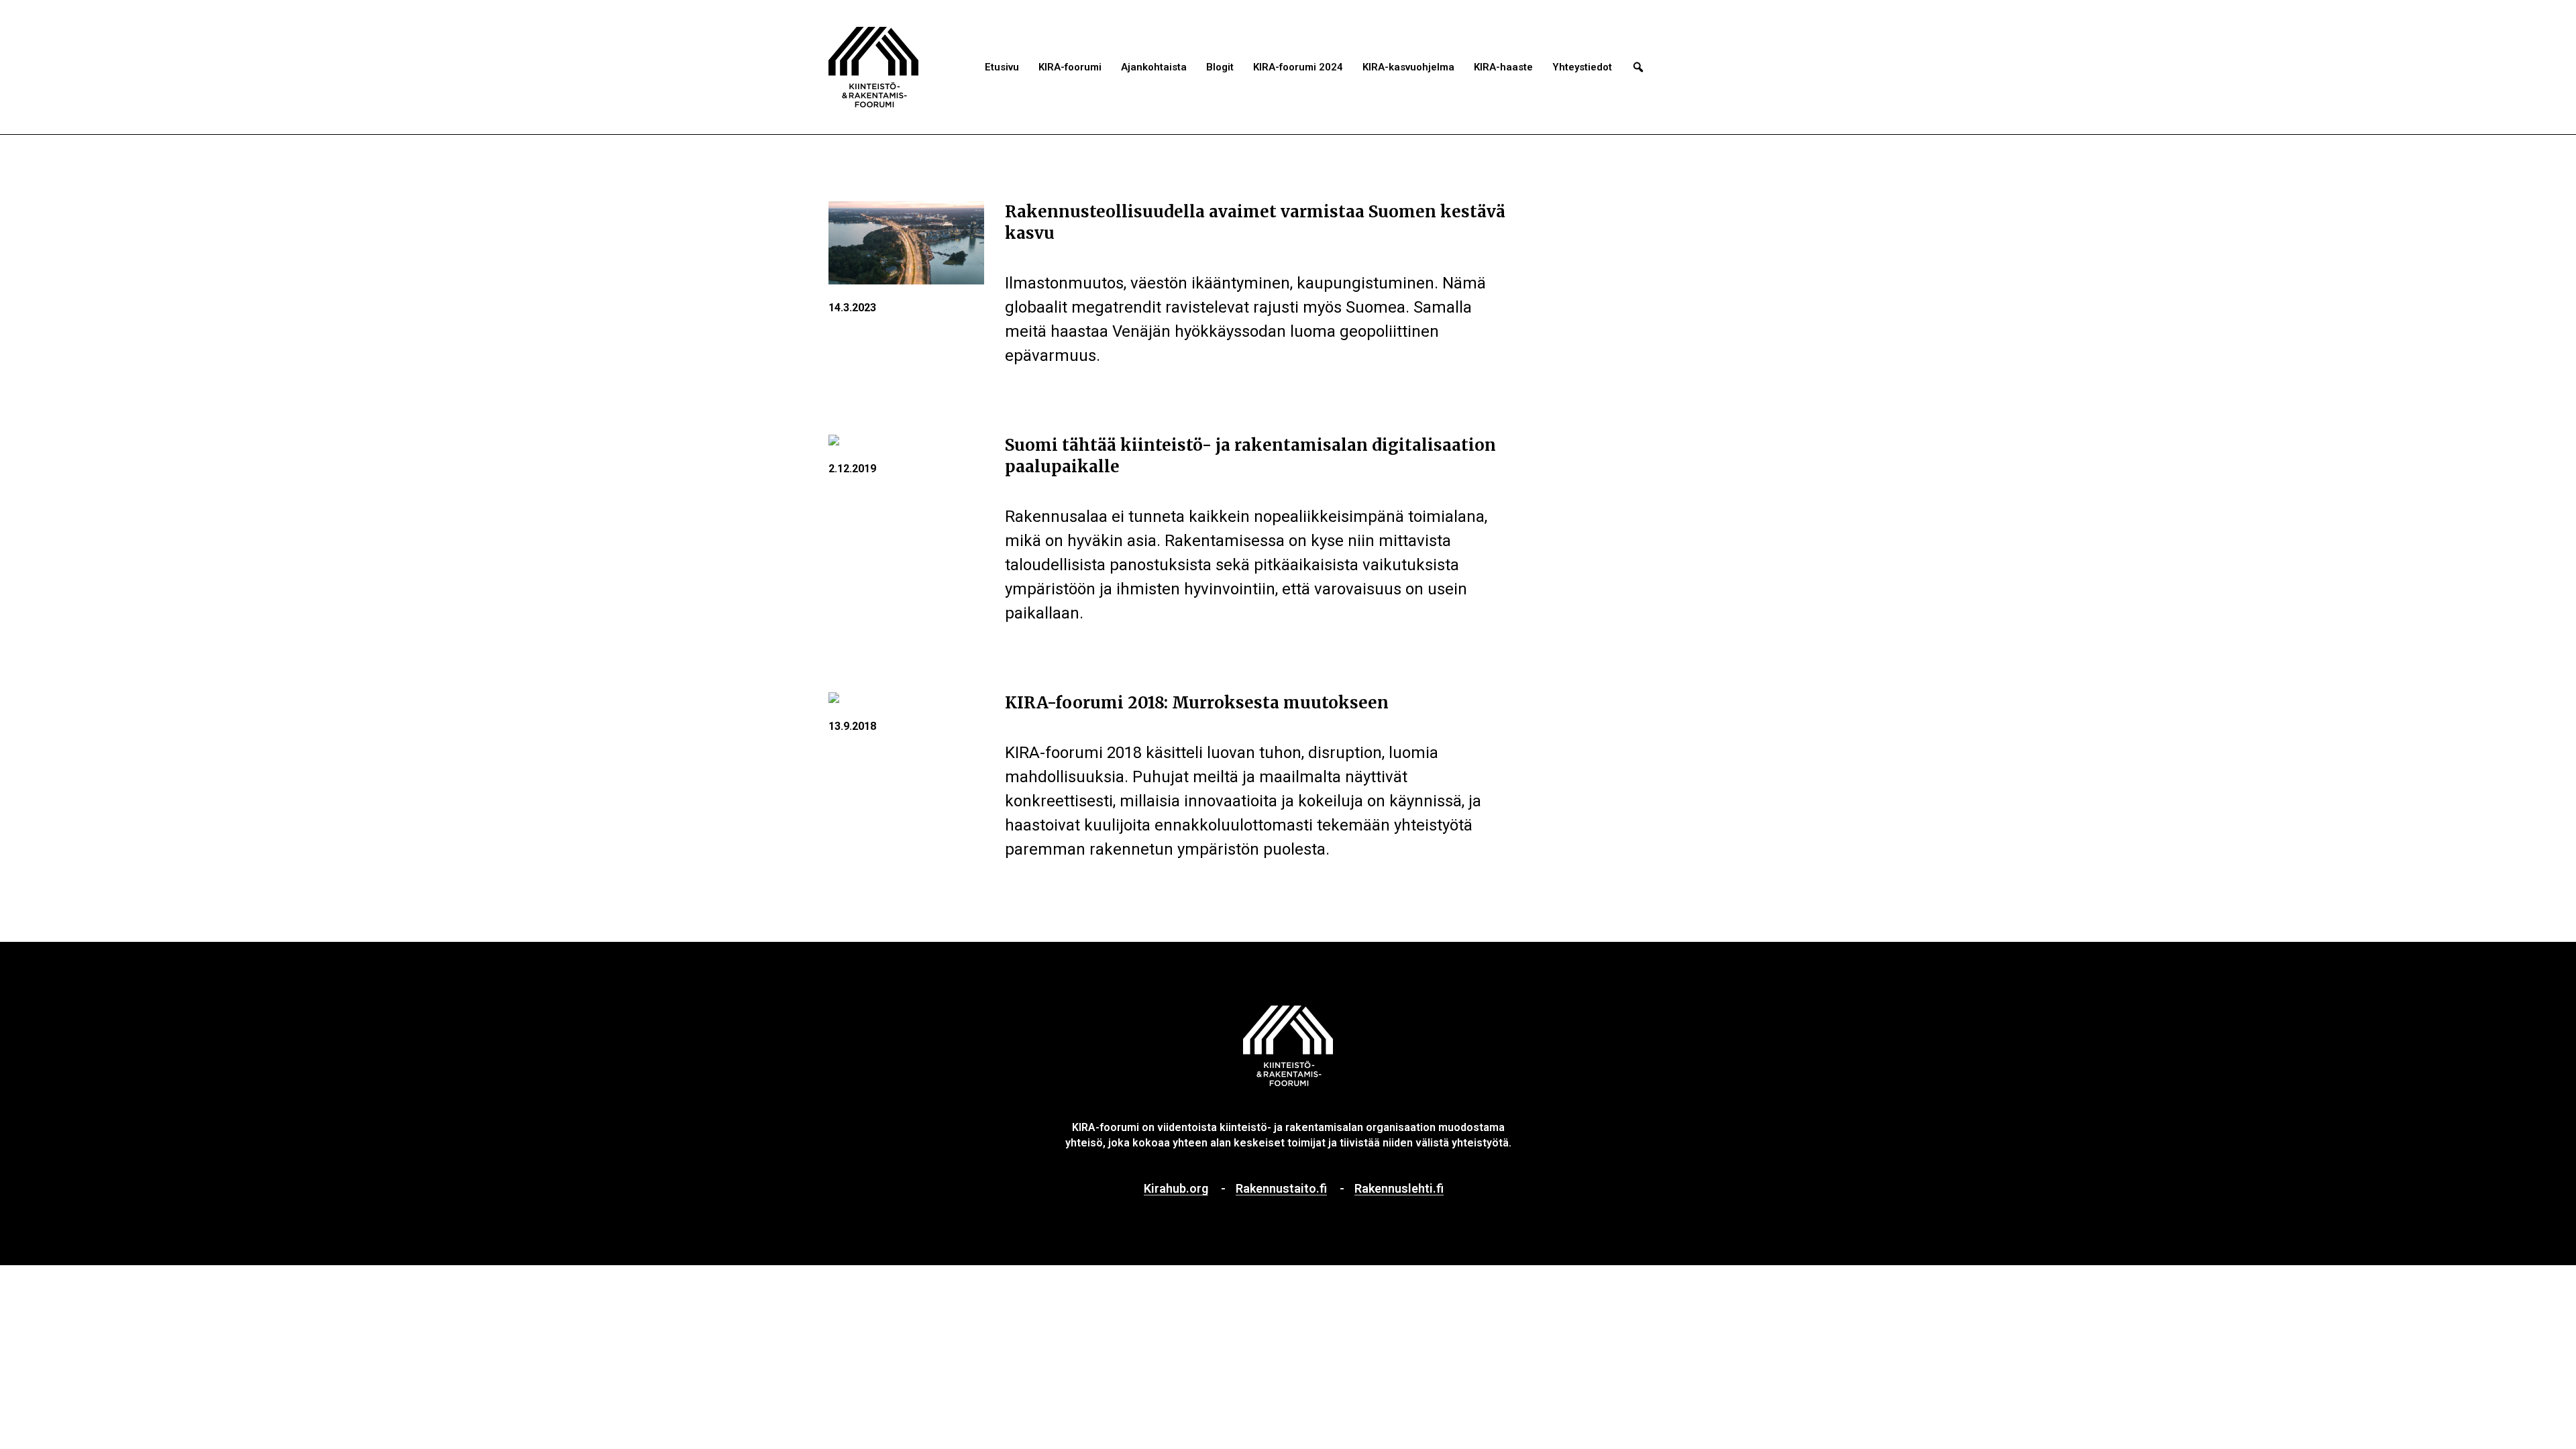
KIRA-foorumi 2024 (1298, 67)
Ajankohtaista (1154, 67)
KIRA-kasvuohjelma (1408, 67)
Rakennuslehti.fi (1399, 1189)
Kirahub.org (1176, 1189)
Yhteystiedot (1582, 67)
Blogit (1220, 67)
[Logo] (873, 67)
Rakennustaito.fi (1281, 1189)
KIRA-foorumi (1070, 67)
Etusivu (1002, 67)
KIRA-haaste (1503, 67)
